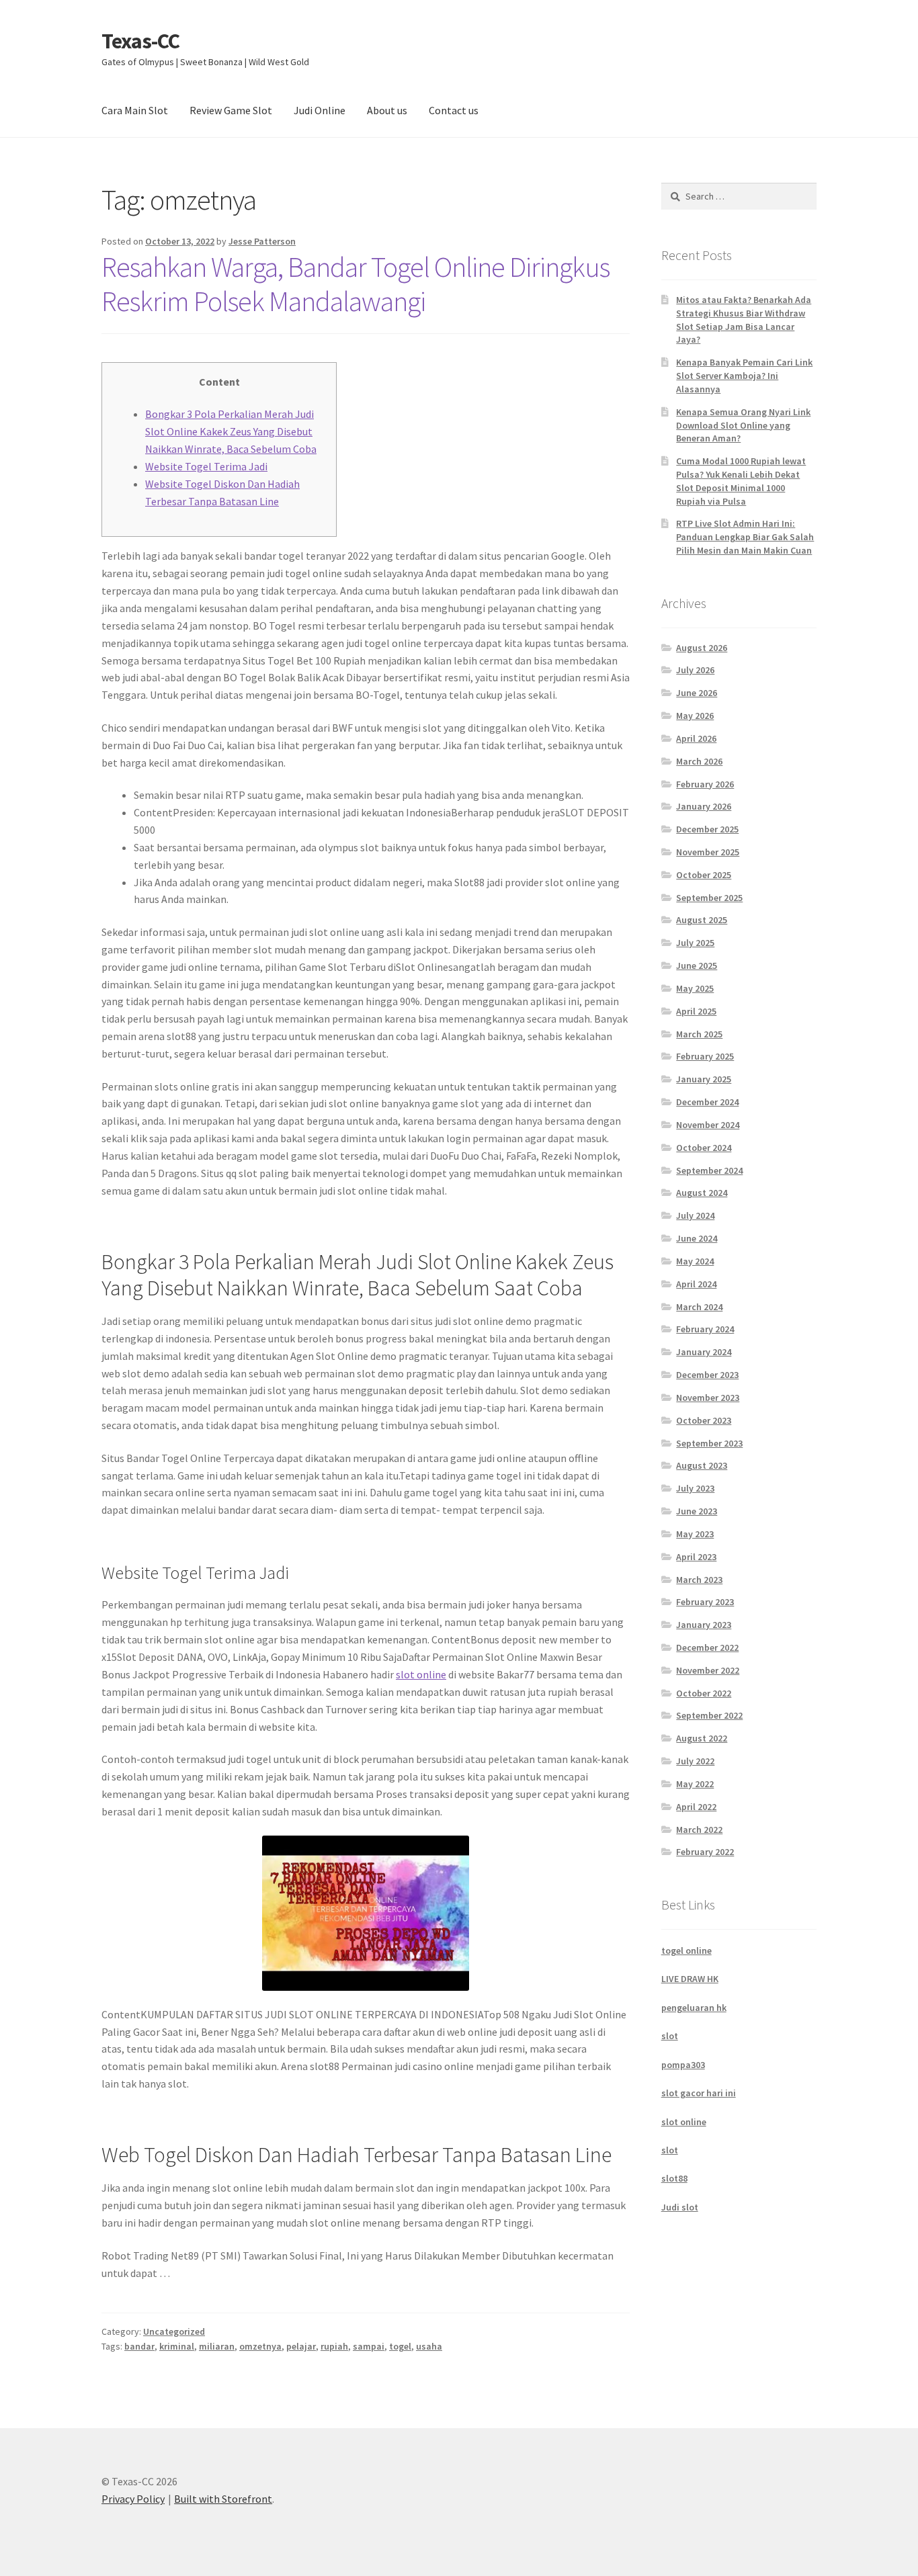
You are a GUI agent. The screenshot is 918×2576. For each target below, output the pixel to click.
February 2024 (705, 1329)
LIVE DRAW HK (690, 1979)
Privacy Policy (133, 2499)
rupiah (334, 2346)
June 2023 (697, 1511)
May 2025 (695, 988)
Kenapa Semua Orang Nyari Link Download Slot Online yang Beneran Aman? (743, 425)
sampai (369, 2346)
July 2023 (695, 1488)
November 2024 (708, 1125)
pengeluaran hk (694, 2008)
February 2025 (705, 1056)
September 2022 (709, 1715)
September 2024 (709, 1170)
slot (670, 2036)
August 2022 (702, 1738)
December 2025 (707, 829)
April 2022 (696, 1807)
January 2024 (704, 1352)
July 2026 (695, 670)
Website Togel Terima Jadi (206, 466)
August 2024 (702, 1193)
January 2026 (704, 806)
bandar (139, 2346)
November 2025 (708, 852)
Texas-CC (140, 41)
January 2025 (704, 1079)
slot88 (674, 2178)
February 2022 (705, 1852)
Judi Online (320, 110)
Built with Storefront (223, 2499)
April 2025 (696, 1011)
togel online (686, 1950)
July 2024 (695, 1215)
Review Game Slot (231, 110)
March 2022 (699, 1830)
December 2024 (707, 1102)
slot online (421, 1674)
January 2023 (704, 1625)
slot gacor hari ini (699, 2093)
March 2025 (699, 1034)
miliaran (217, 2346)
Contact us (454, 110)
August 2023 (702, 1465)
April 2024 (696, 1284)
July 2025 (695, 943)
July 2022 (695, 1761)
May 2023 (695, 1534)
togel (400, 2346)
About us (387, 110)
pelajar (301, 2346)
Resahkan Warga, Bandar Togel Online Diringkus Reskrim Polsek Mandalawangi (356, 284)
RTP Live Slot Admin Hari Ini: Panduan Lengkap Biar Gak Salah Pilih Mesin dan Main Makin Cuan (745, 537)
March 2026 (699, 761)
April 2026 (696, 738)
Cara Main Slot (135, 110)
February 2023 (705, 1602)
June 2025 (697, 965)
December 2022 (707, 1647)
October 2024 (704, 1148)
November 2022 (708, 1670)
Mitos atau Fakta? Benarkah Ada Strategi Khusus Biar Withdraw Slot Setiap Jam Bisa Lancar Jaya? (744, 319)
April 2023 (696, 1557)
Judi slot (680, 2207)
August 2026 (702, 648)
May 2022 (695, 1784)
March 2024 (699, 1307)
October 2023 (704, 1420)
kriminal (177, 2346)
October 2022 (704, 1693)
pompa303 (683, 2065)
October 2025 (704, 875)
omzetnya (260, 2346)
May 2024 (695, 1261)
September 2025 (709, 898)
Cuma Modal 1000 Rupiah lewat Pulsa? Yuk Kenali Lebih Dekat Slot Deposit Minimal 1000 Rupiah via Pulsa (741, 481)
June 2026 (697, 693)
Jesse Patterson (262, 241)
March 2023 (699, 1580)
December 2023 (707, 1375)
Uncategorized (174, 2331)
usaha (429, 2346)
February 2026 (705, 784)
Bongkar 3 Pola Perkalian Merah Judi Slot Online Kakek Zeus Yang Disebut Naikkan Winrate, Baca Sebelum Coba (231, 431)
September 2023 (709, 1443)
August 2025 (702, 920)
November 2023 (708, 1398)
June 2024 (697, 1238)
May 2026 (695, 716)
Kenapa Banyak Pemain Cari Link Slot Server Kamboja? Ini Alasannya (744, 376)
